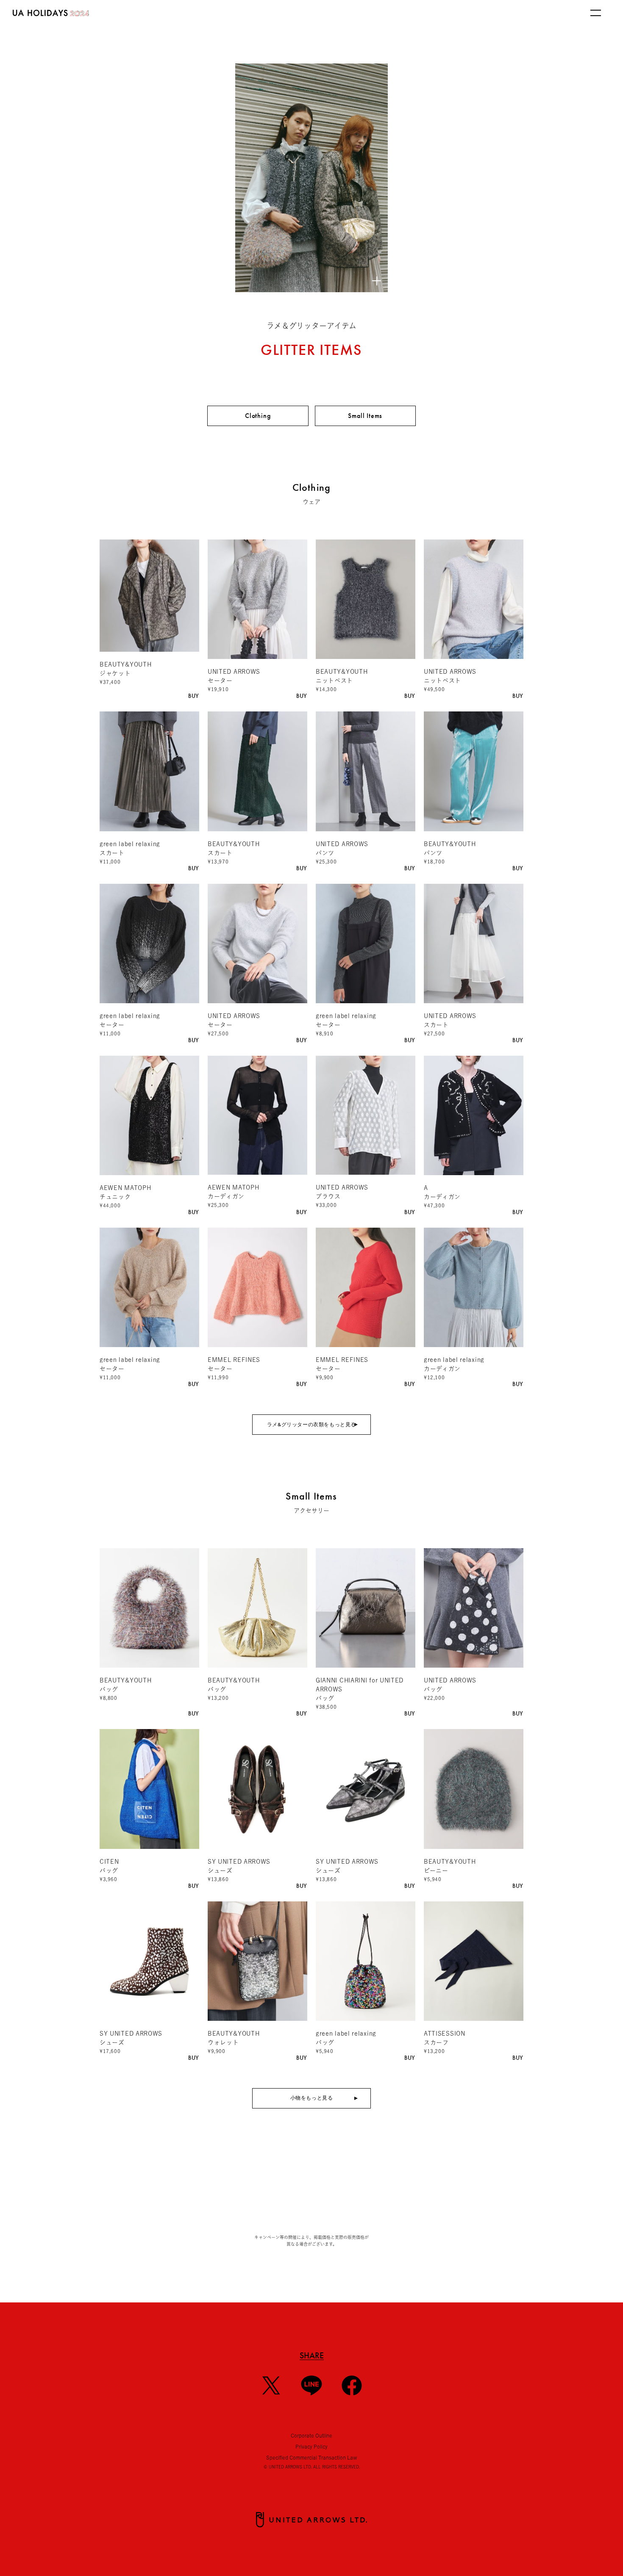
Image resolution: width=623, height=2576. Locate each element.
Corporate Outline (311, 2435)
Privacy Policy (311, 2446)
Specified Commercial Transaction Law (311, 2457)
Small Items (365, 416)
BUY (194, 696)
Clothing (258, 416)
